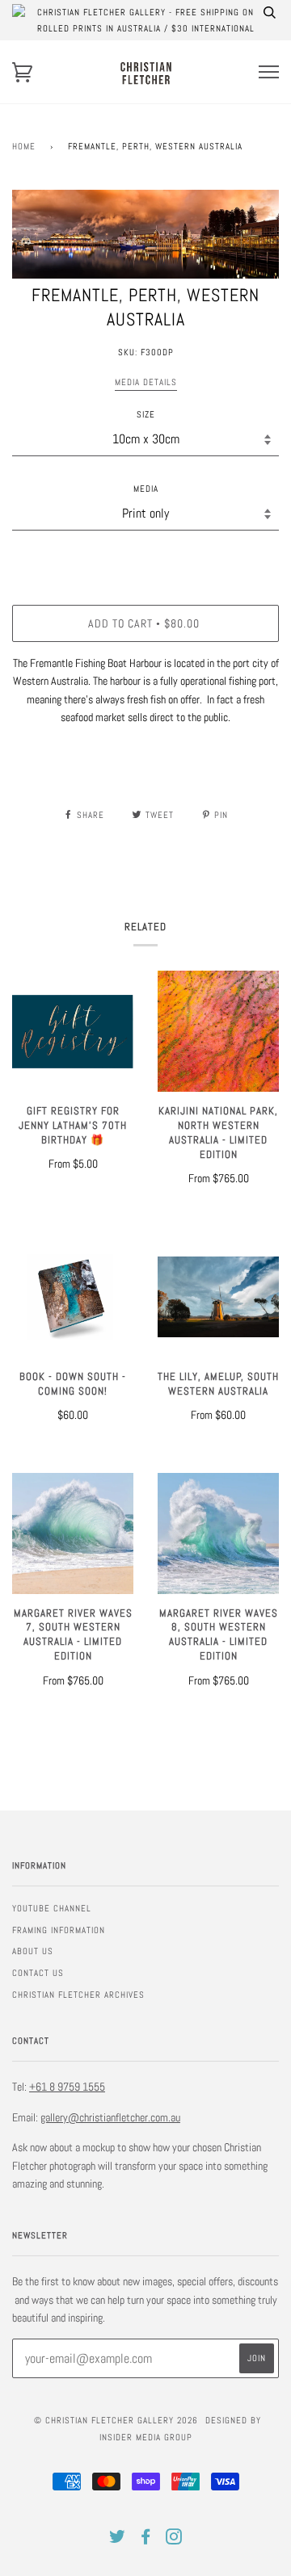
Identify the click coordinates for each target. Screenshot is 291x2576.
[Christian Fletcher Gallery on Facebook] (146, 2540)
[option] (145, 234)
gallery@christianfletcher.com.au (110, 2117)
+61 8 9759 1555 (67, 2087)
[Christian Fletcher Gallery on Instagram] (174, 2540)
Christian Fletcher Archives (78, 1995)
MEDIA (146, 489)
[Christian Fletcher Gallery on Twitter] (118, 2540)
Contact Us (38, 1973)
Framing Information (59, 1930)
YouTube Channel (52, 1908)
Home (24, 146)
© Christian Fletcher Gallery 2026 (116, 2420)
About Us (33, 1951)
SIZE (146, 414)
